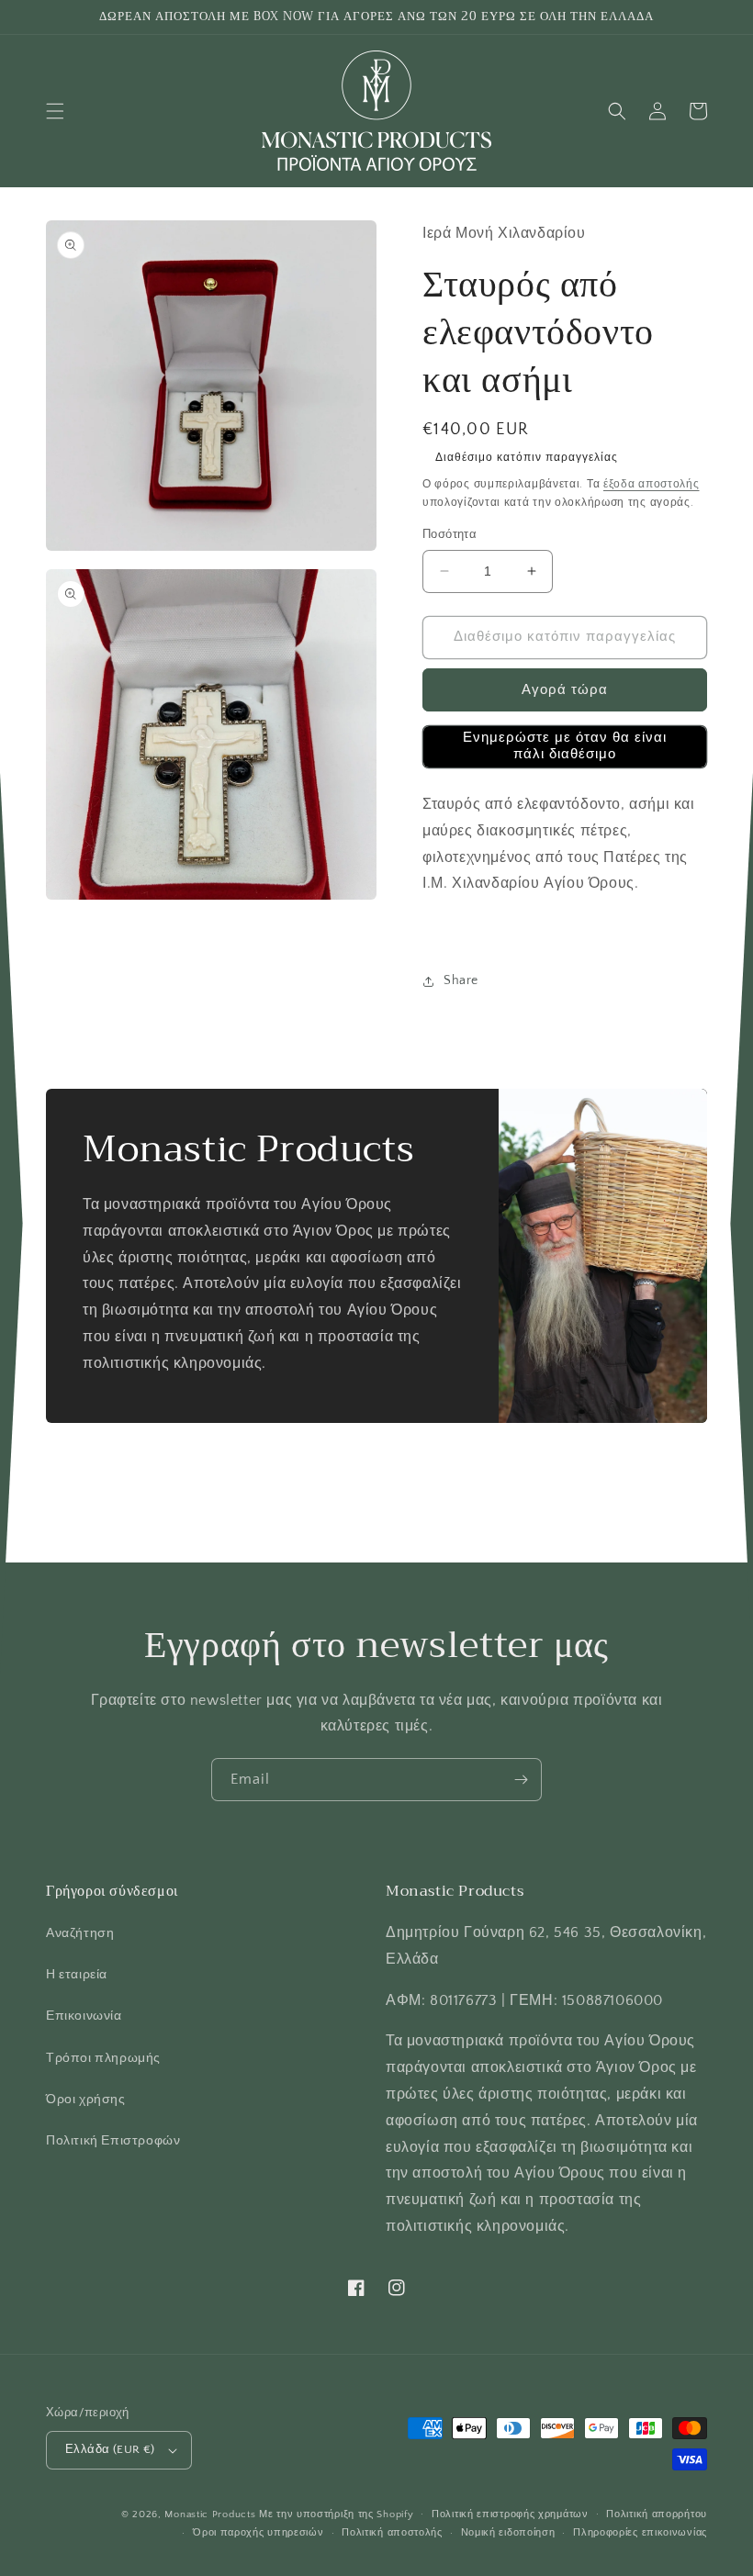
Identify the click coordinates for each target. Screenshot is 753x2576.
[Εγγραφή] (521, 1780)
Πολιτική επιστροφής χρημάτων (510, 2514)
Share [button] (461, 980)
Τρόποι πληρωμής (103, 2058)
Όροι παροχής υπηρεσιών (258, 2533)
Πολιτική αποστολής (392, 2533)
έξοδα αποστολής (652, 484)
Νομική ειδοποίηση (508, 2533)
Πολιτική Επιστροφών (113, 2141)
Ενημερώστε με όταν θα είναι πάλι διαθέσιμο (565, 746)
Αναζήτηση (80, 1933)
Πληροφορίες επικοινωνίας (640, 2533)
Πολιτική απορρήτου (657, 2514)
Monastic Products (210, 2514)
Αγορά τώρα (565, 690)
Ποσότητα (450, 534)
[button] (55, 111)
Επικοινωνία (84, 2016)
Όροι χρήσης (86, 2100)
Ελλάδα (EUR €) (110, 2449)
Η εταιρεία (77, 1975)
